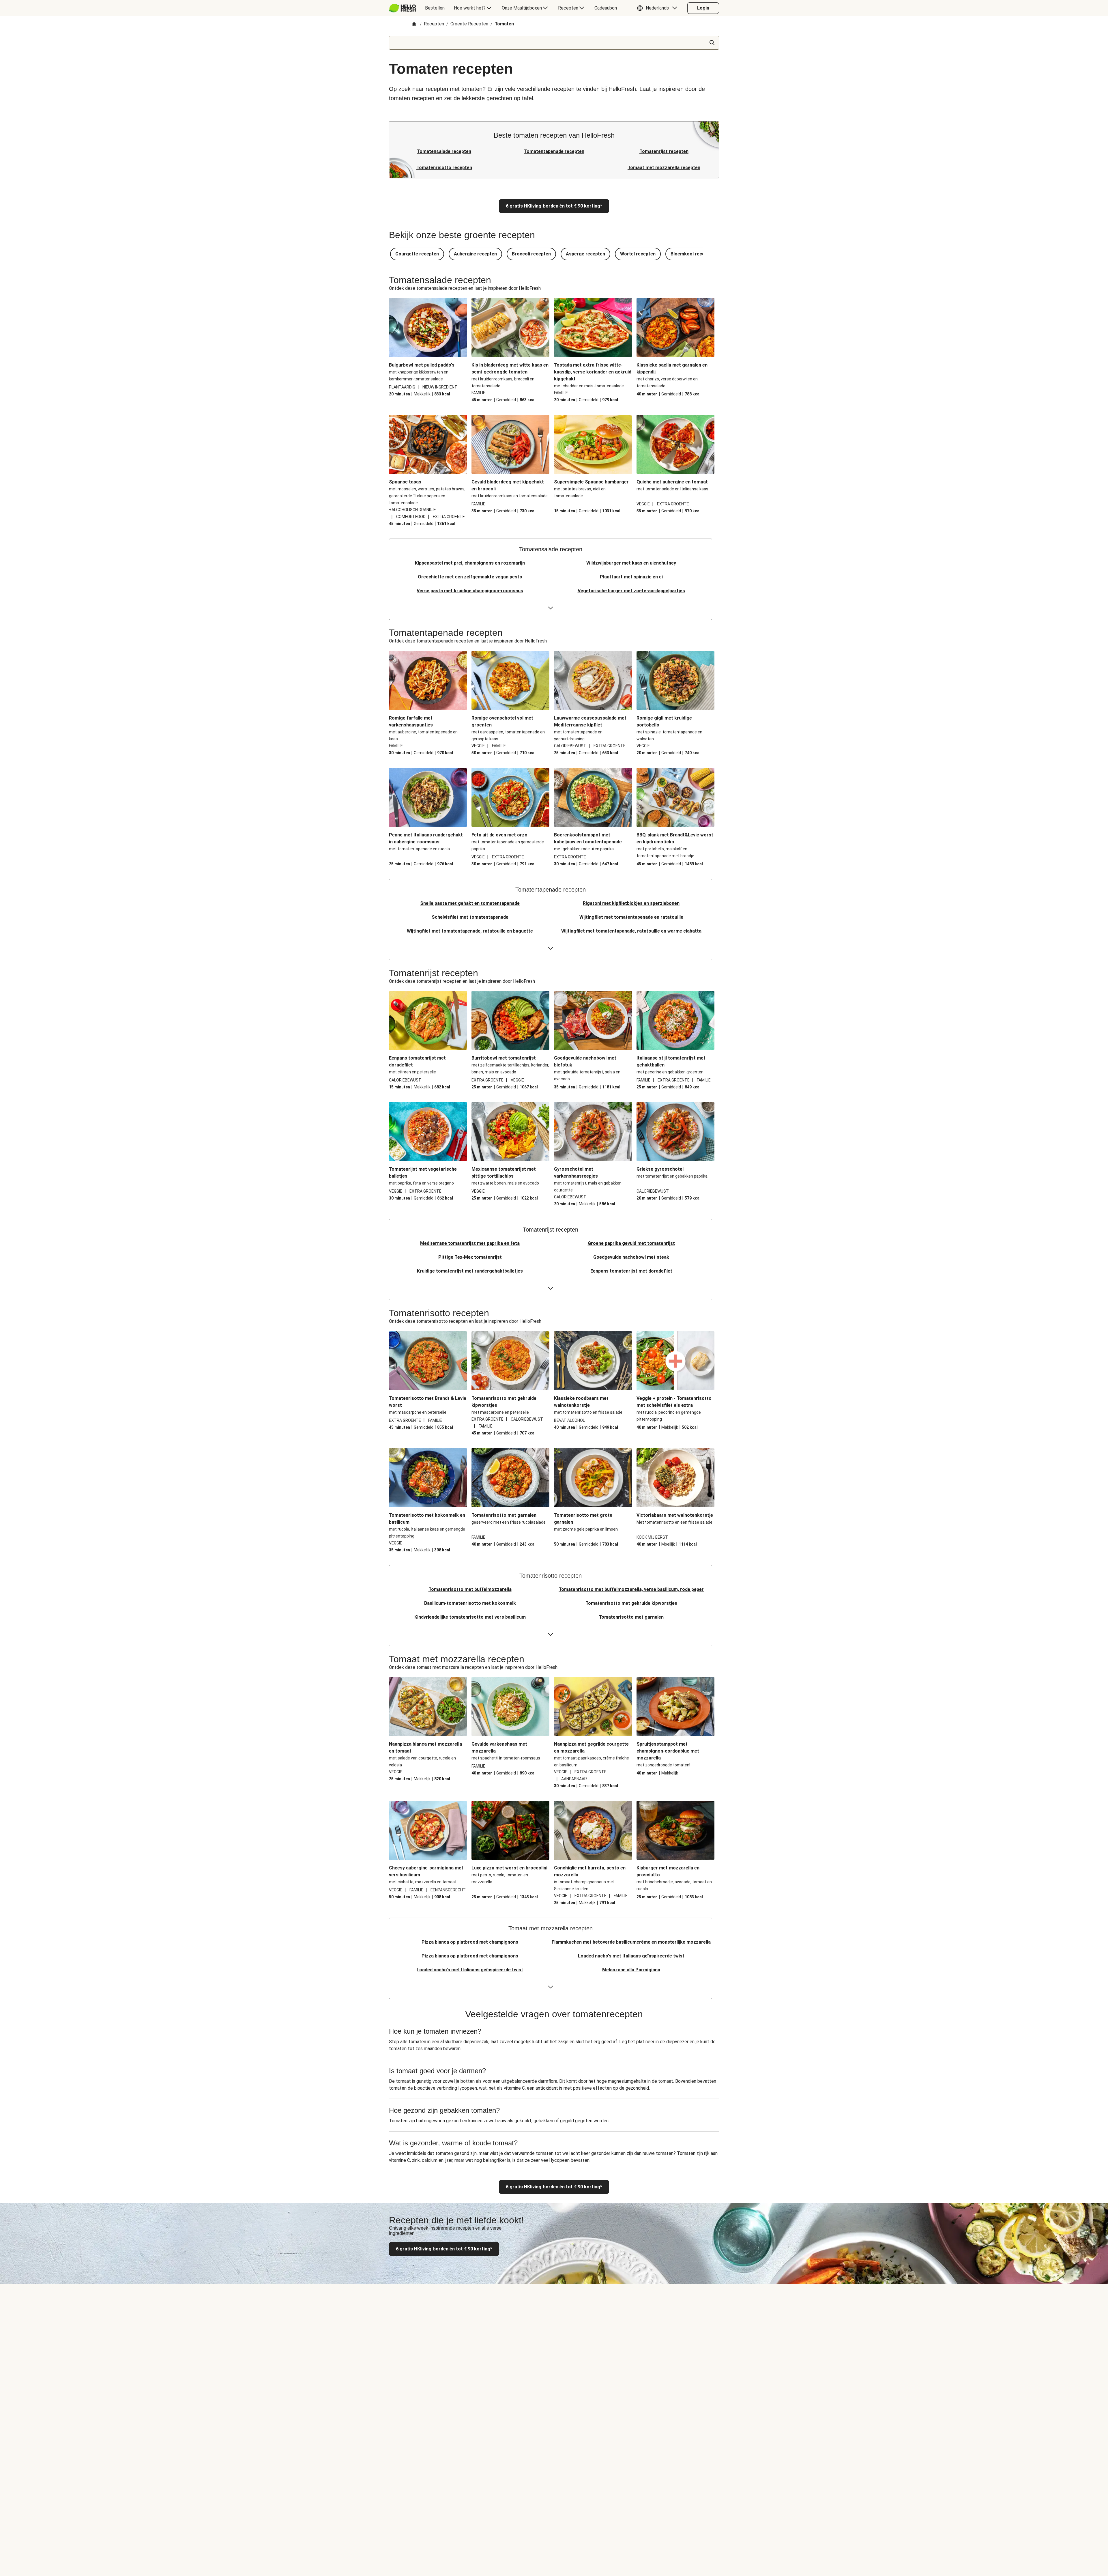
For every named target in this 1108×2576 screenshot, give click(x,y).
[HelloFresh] (402, 8)
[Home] (414, 24)
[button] (658, 8)
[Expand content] (551, 608)
